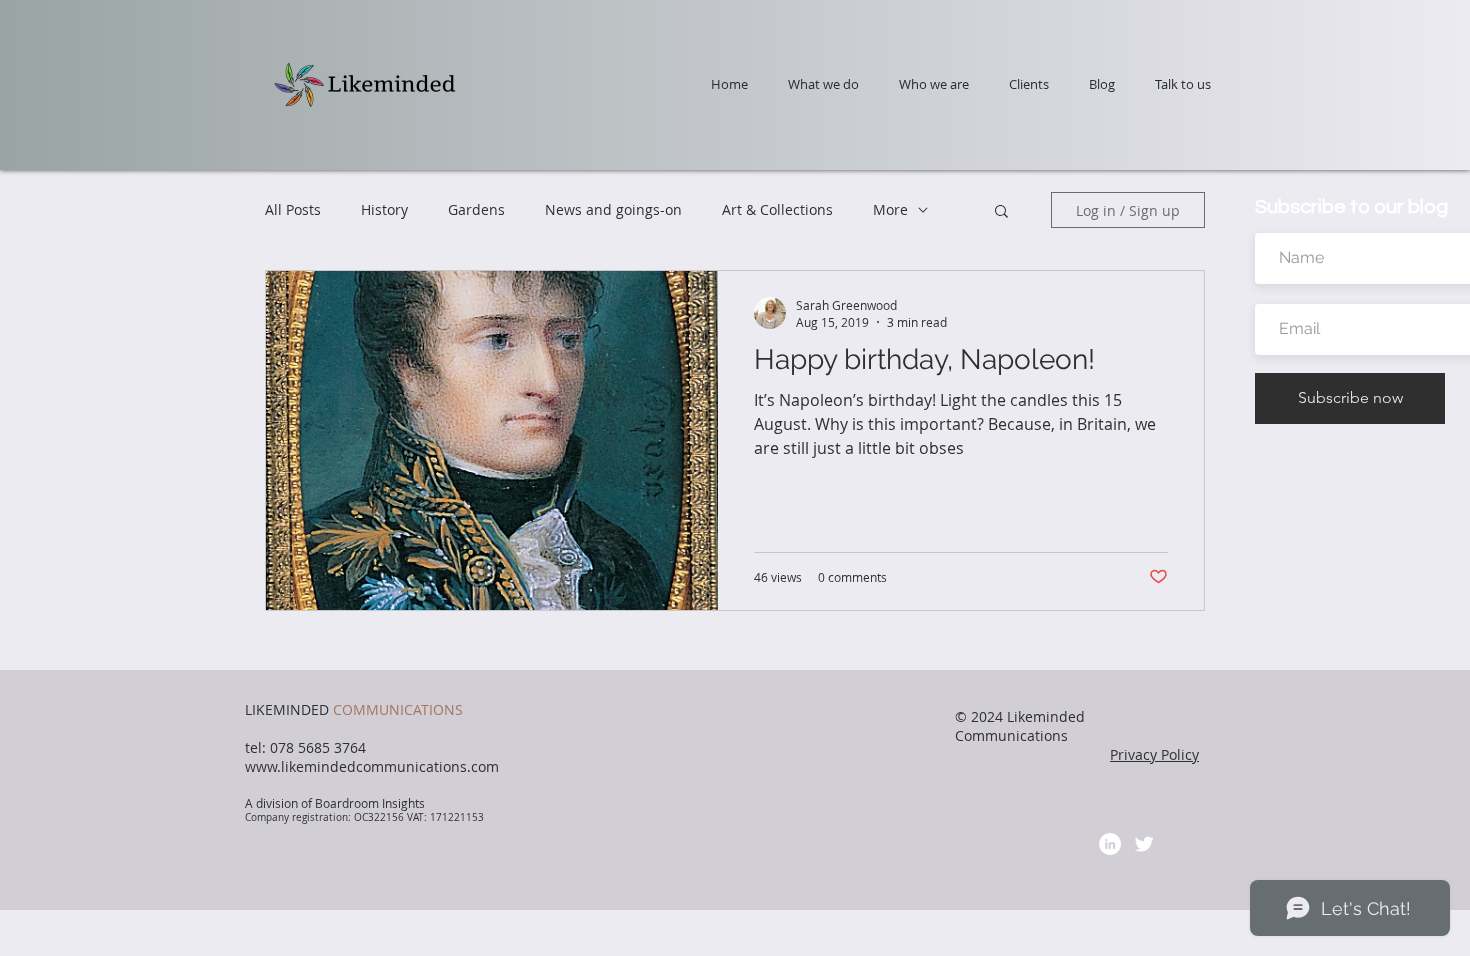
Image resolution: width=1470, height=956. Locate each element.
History (384, 209)
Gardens (476, 209)
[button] (1001, 212)
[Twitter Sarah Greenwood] (1144, 844)
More (890, 209)
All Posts (293, 209)
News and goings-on (613, 209)
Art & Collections (777, 209)
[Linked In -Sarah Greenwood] (1110, 844)
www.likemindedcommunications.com (372, 766)
